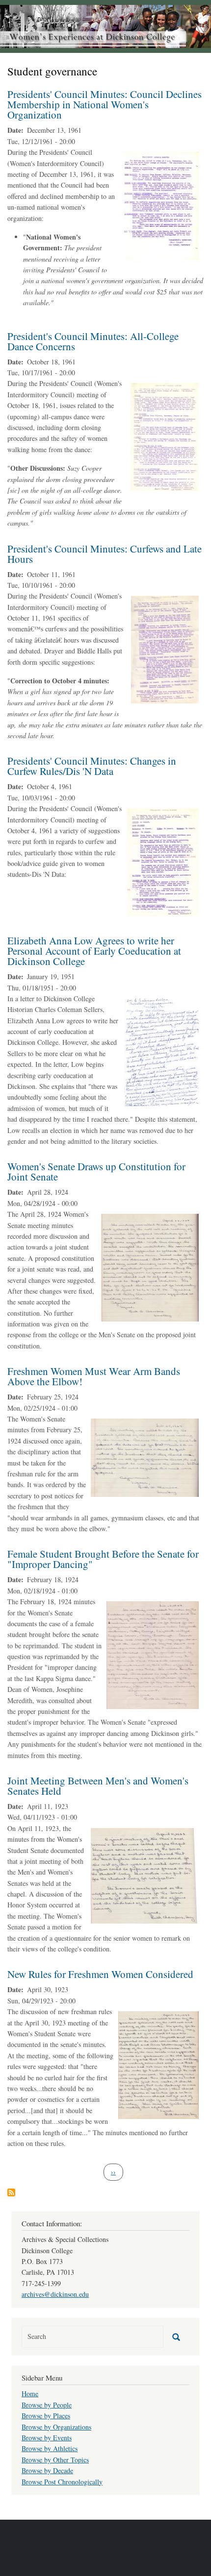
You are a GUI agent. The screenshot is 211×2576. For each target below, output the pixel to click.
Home (30, 2394)
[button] (160, 205)
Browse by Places (46, 2416)
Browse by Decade (47, 2470)
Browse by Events (47, 2438)
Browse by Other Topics (55, 2460)
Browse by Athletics (50, 2448)
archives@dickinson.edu (55, 2294)
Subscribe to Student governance (11, 2192)
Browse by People (47, 2405)
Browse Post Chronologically (62, 2482)
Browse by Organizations (56, 2427)
